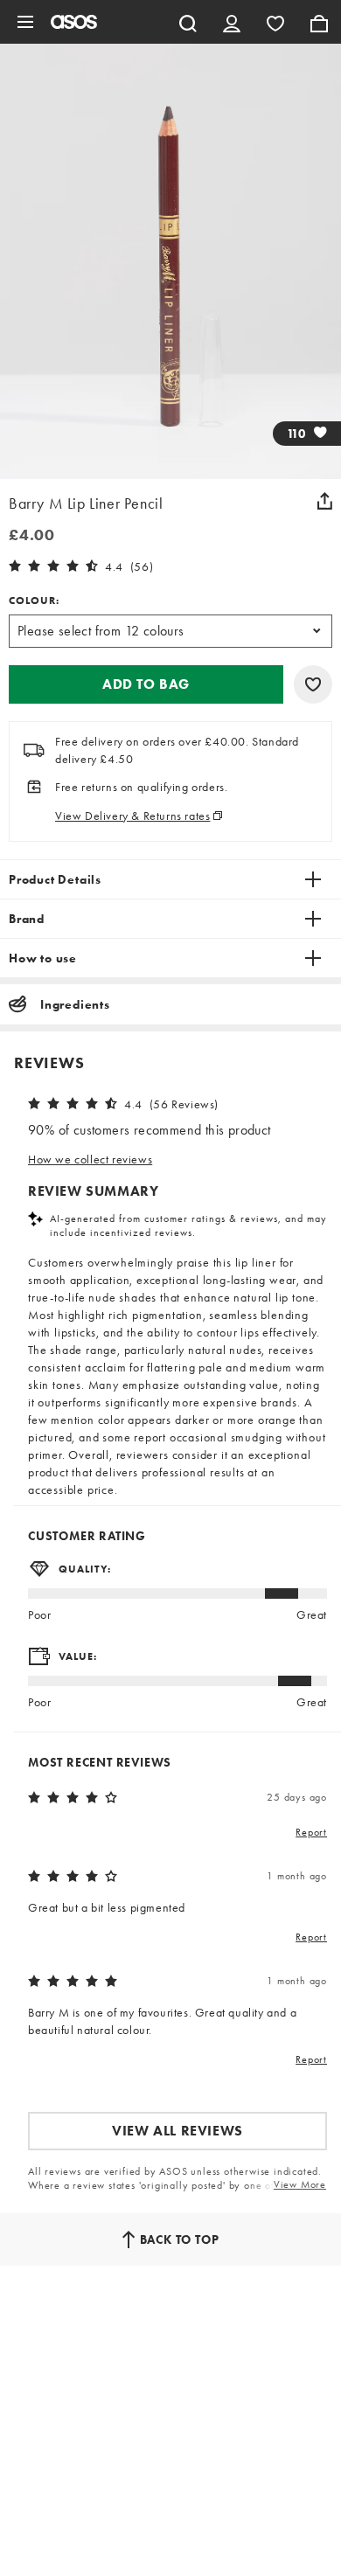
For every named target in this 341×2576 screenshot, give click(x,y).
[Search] (188, 22)
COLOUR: (34, 601)
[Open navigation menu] (25, 22)
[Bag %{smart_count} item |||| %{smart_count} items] (319, 22)
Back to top (180, 2239)
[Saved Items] (275, 22)
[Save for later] (313, 684)
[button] (146, 684)
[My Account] (232, 22)
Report (311, 1832)
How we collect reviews (90, 1159)
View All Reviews (177, 2131)
